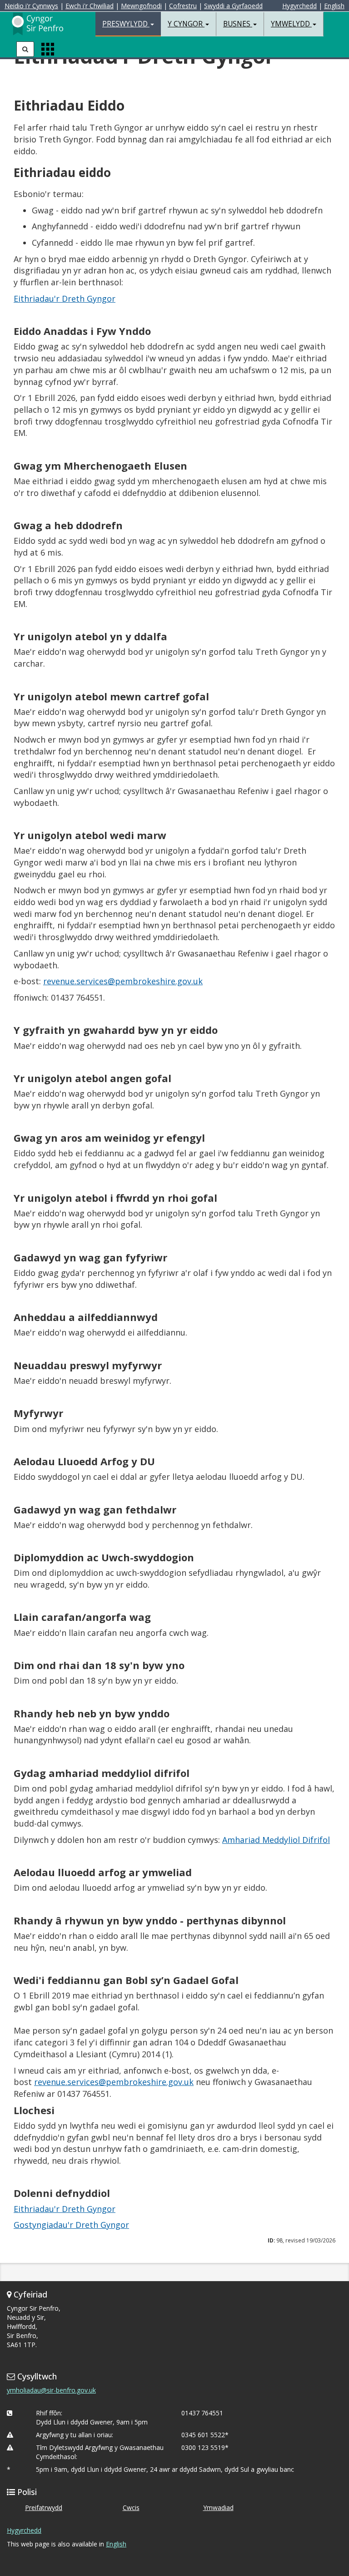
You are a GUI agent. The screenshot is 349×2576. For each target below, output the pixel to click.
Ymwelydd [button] (291, 24)
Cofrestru (183, 6)
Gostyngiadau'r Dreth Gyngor (71, 2225)
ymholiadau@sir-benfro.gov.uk (51, 2390)
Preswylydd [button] (126, 24)
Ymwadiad (218, 2508)
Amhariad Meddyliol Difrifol (276, 1840)
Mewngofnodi (141, 6)
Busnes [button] (238, 24)
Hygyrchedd (299, 6)
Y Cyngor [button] (186, 24)
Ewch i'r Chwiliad (90, 6)
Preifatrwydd (44, 2508)
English (334, 6)
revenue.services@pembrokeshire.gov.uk (123, 981)
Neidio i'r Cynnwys (31, 6)
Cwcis (131, 2508)
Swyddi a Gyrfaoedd (233, 6)
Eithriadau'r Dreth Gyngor (65, 299)
